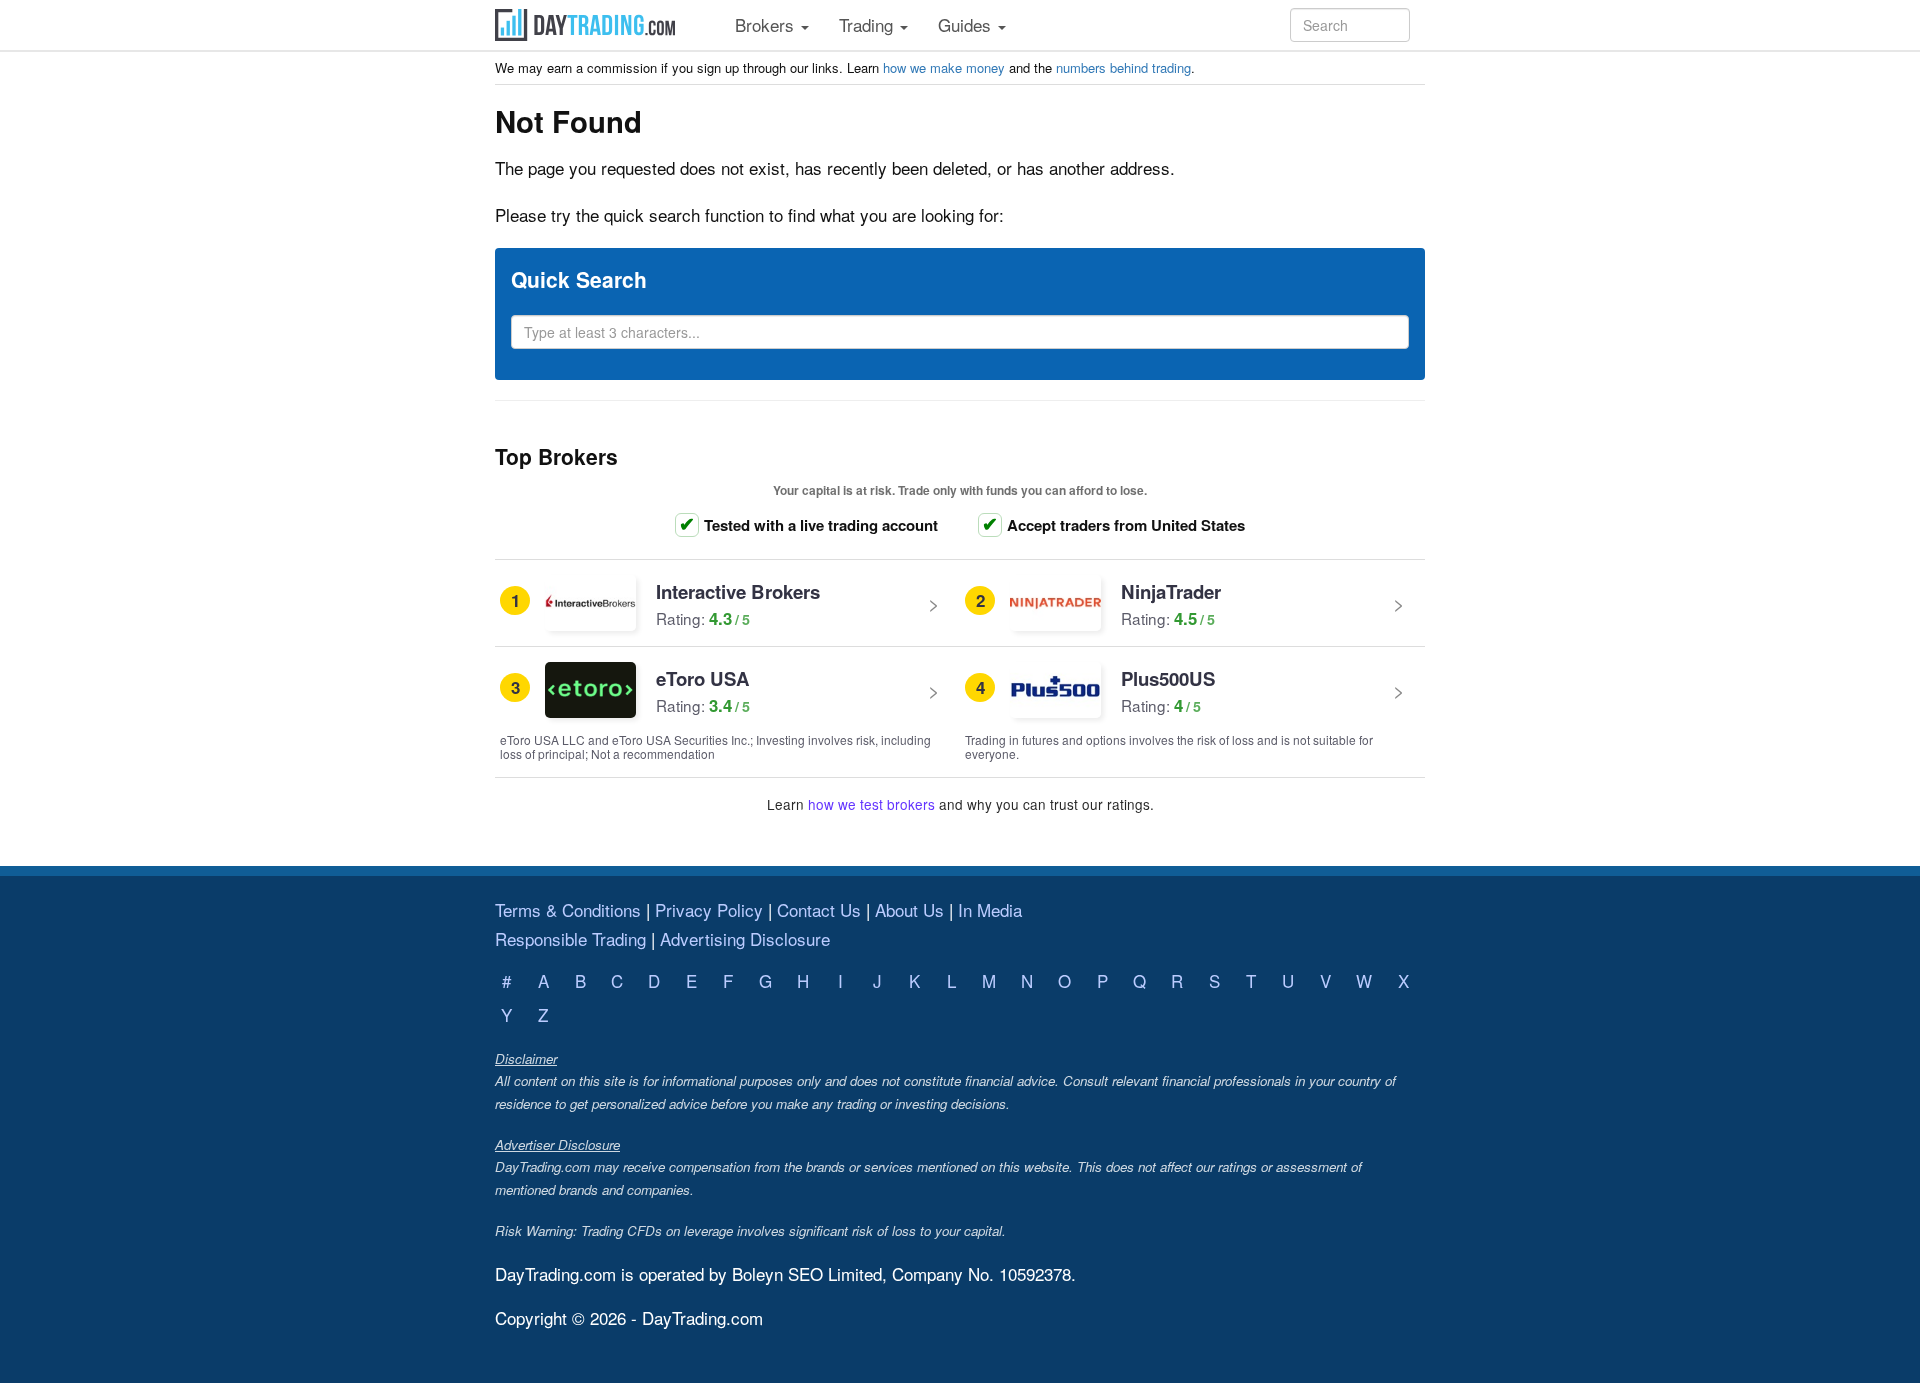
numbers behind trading (1123, 67)
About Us (909, 909)
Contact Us (819, 909)
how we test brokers (871, 804)
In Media (990, 909)
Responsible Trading (570, 938)
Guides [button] (967, 24)
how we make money (944, 67)
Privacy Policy (709, 909)
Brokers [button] (767, 24)
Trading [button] (868, 24)
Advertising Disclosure (745, 938)
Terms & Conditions (568, 909)
